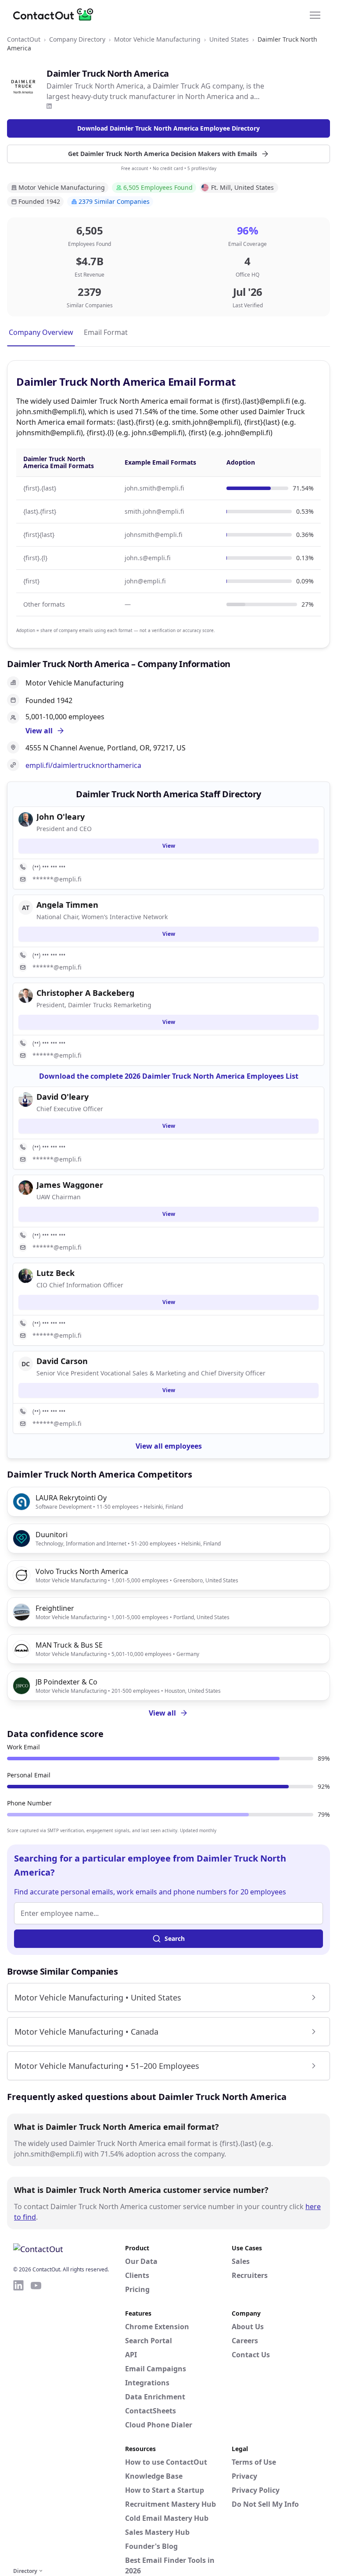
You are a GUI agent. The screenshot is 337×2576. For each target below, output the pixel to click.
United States (229, 39)
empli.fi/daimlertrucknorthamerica (83, 765)
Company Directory (77, 39)
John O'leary (61, 817)
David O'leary (63, 1097)
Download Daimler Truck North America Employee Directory (168, 128)
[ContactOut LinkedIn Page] (18, 2422)
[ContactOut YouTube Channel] (36, 2422)
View (169, 846)
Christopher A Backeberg (85, 993)
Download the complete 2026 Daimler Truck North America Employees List (169, 1076)
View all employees (169, 1446)
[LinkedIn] (49, 106)
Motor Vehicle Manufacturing (157, 39)
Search (175, 1938)
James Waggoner (70, 1185)
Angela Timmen (67, 905)
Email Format (106, 332)
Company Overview (41, 332)
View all (162, 1713)
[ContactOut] (56, 14)
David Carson (62, 1361)
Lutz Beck (56, 1273)
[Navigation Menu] (315, 14)
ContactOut (24, 39)
